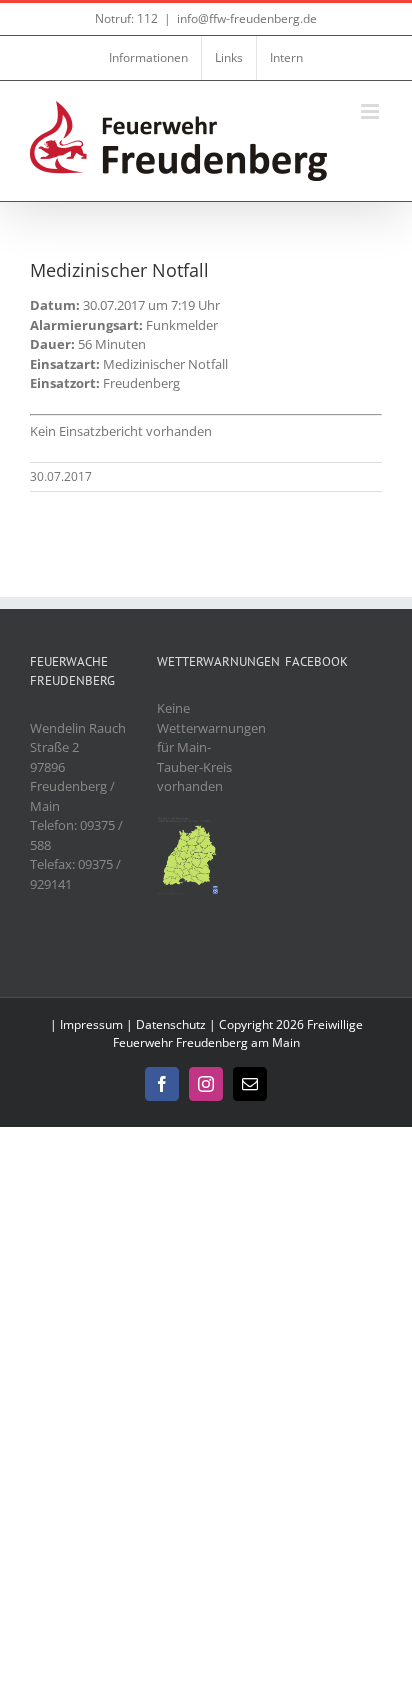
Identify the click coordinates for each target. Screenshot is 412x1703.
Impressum (91, 1024)
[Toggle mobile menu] (371, 111)
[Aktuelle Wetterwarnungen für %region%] (188, 825)
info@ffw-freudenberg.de (247, 18)
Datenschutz (171, 1024)
